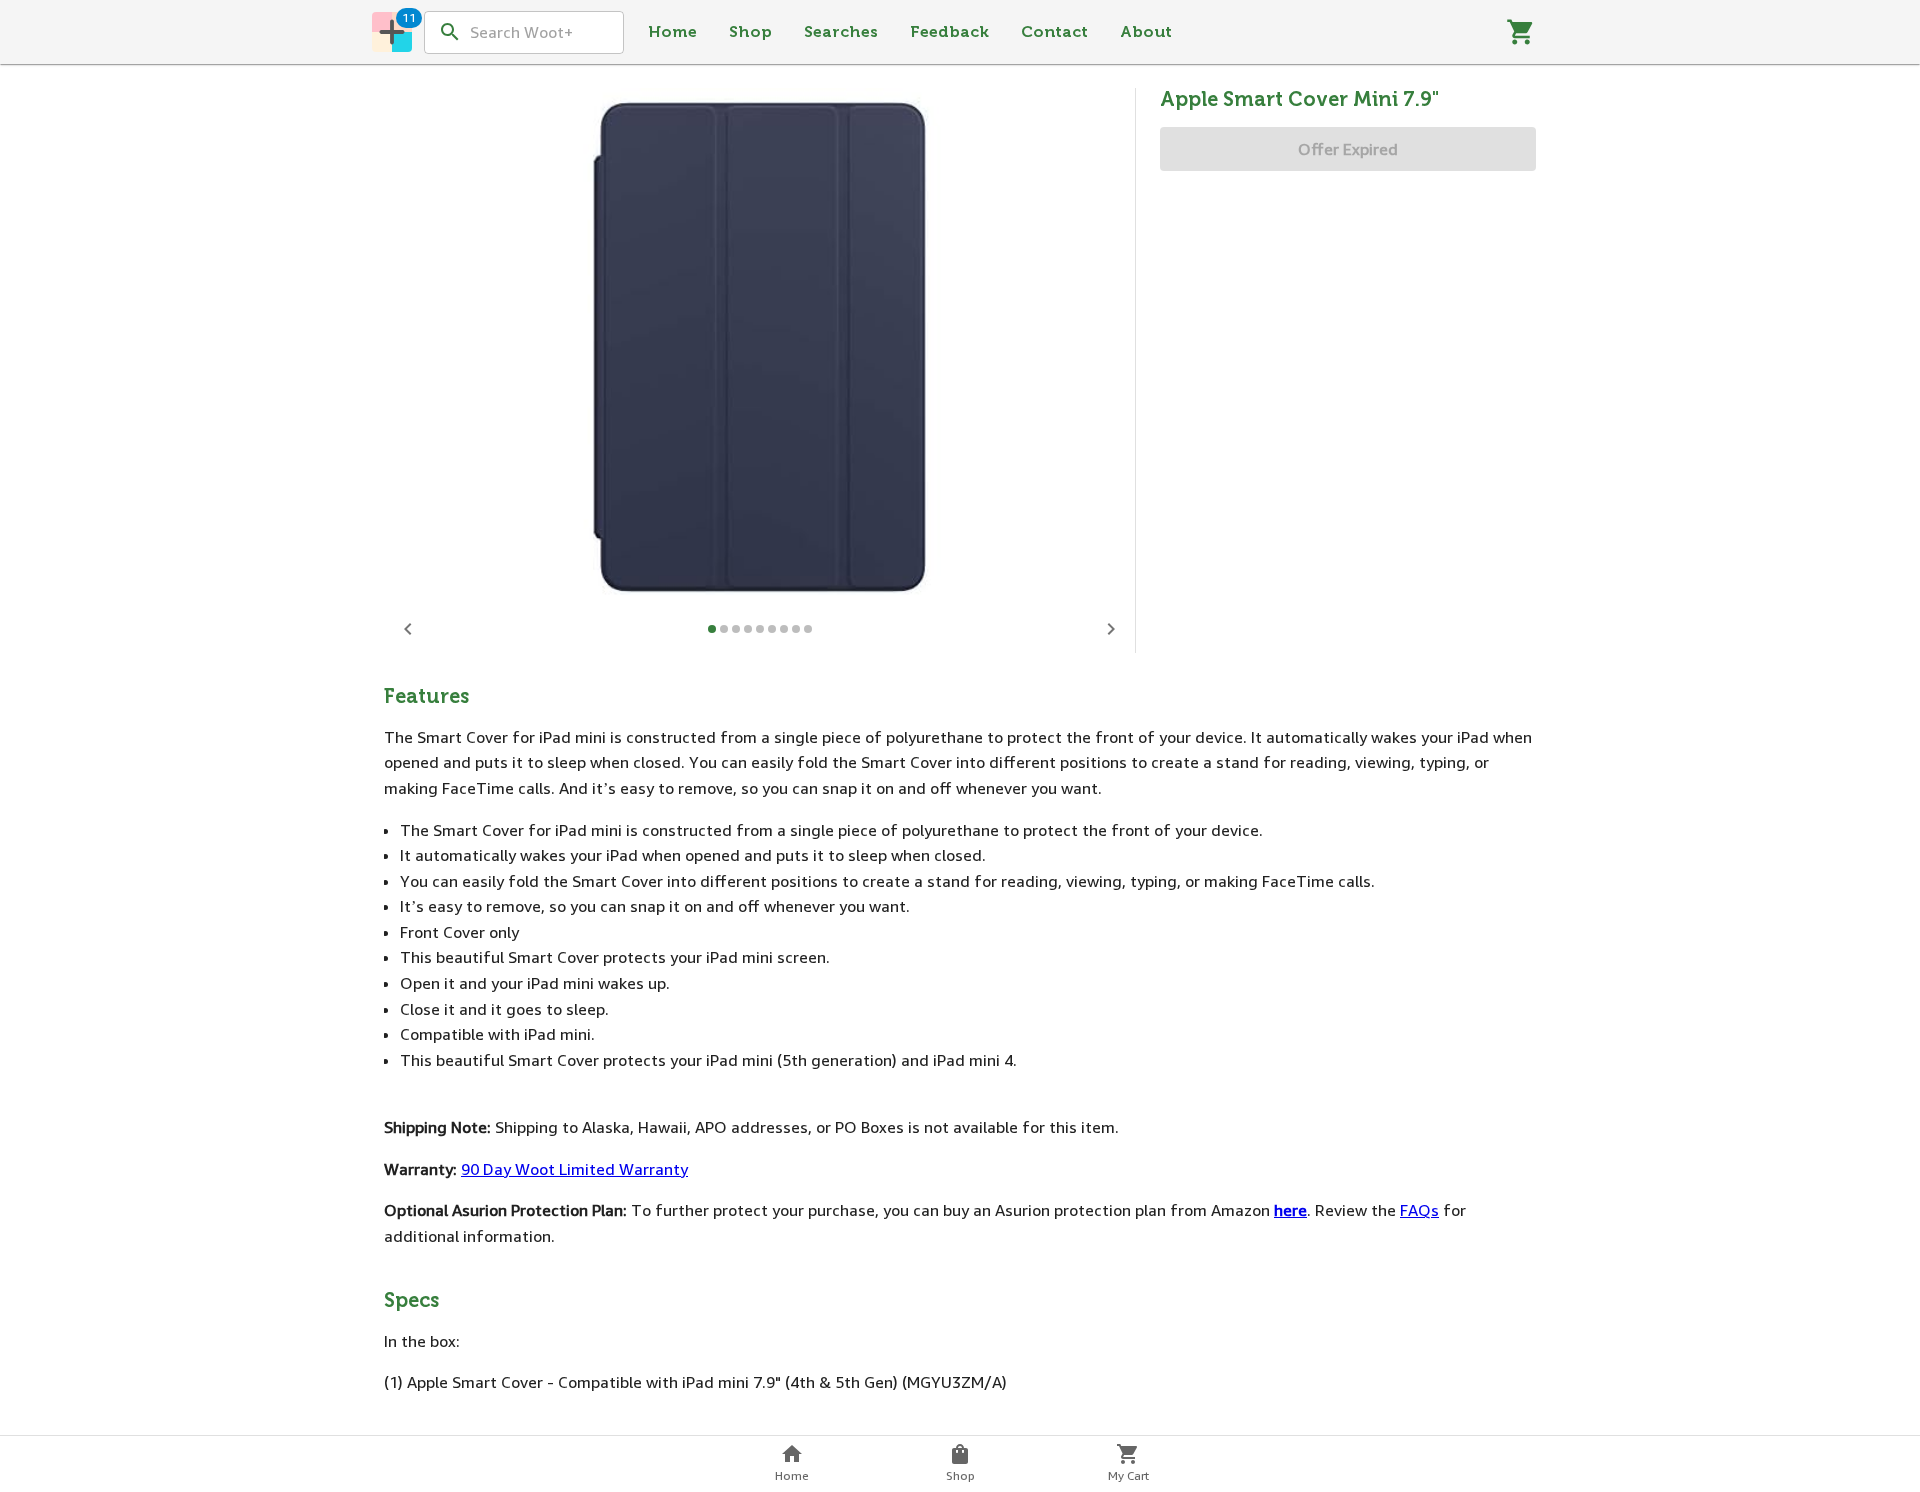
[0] (1521, 32)
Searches (841, 31)
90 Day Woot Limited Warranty (574, 1169)
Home (672, 31)
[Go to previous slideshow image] (408, 629)
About (1146, 31)
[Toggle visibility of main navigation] (392, 32)
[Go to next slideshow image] (1111, 629)
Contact (1054, 31)
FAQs (1419, 1210)
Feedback (949, 31)
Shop (750, 31)
